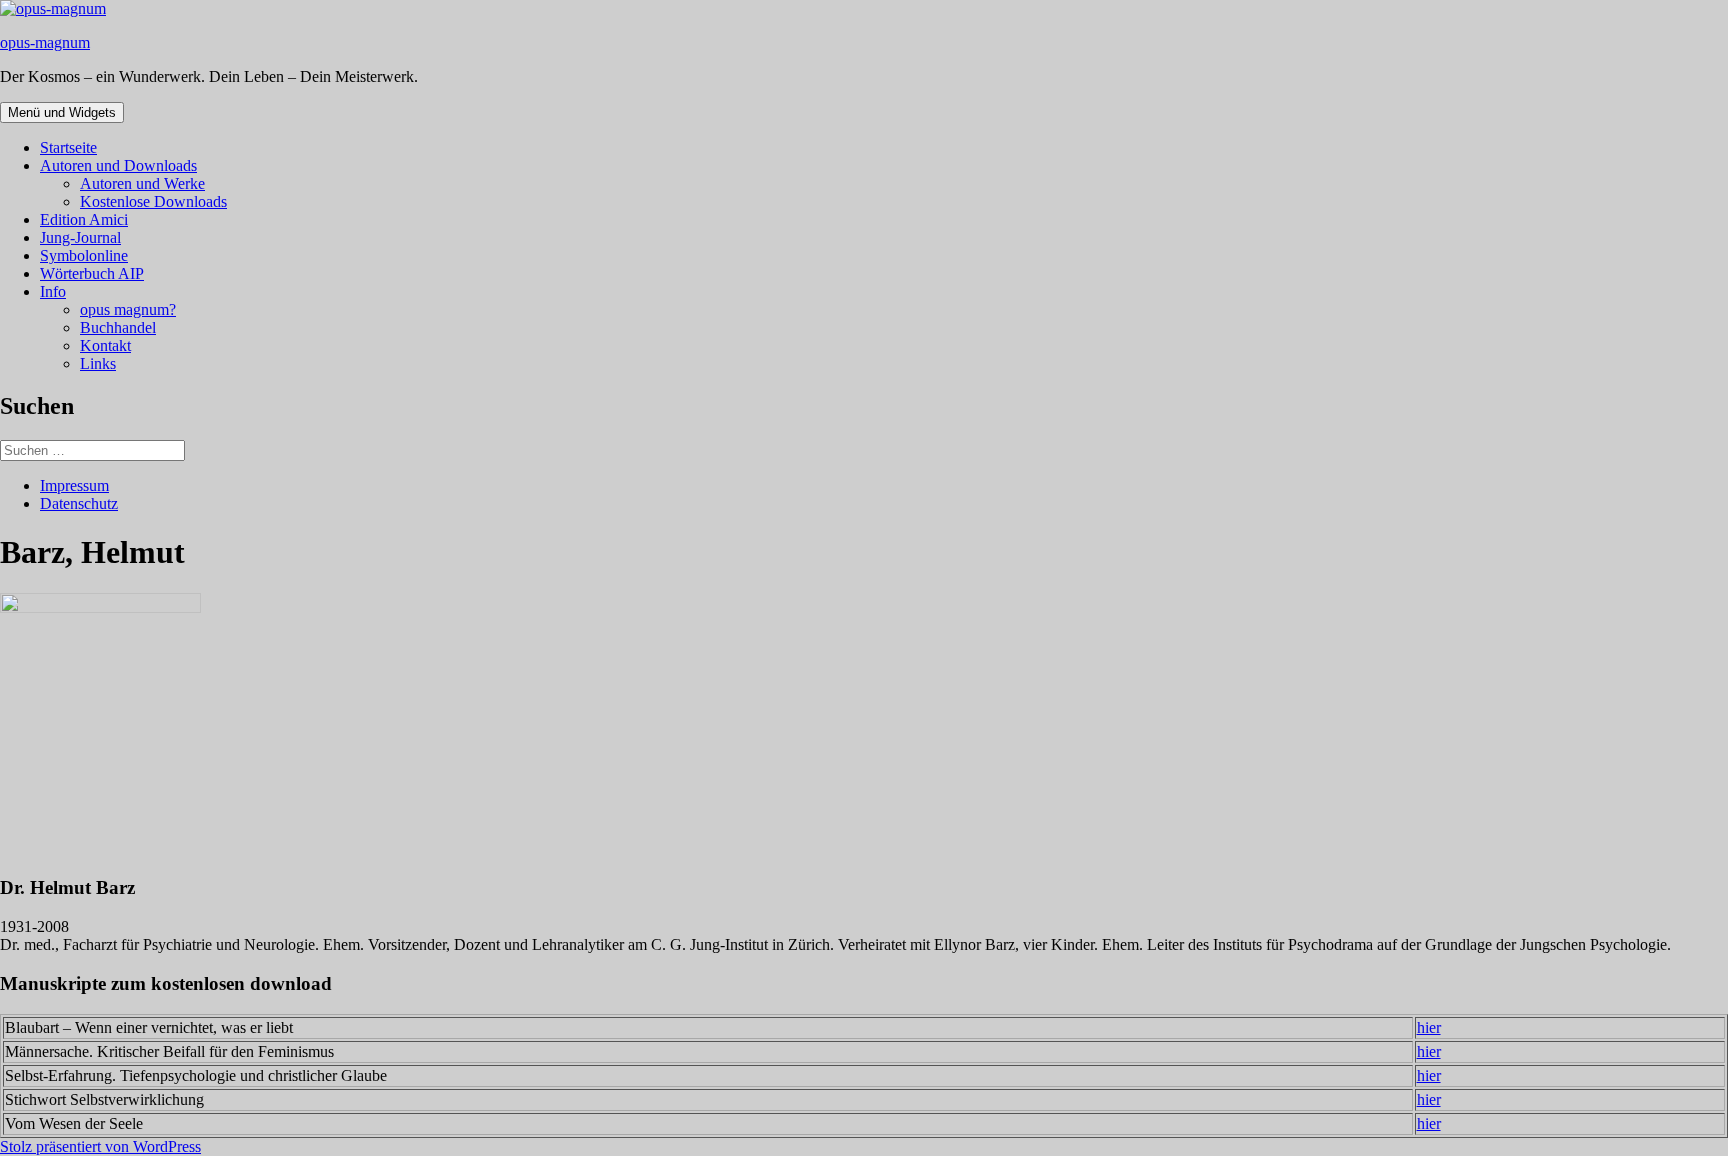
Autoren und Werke (142, 183)
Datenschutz (79, 503)
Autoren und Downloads (118, 165)
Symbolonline (84, 255)
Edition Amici (84, 219)
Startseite (68, 147)
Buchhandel (118, 327)
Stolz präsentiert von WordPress (100, 1146)
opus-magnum (45, 42)
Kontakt (105, 345)
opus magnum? (128, 309)
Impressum (74, 485)
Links (98, 363)
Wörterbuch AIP (92, 273)
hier (1429, 1027)
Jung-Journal (80, 237)
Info (53, 291)
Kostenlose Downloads (153, 201)
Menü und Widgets (62, 112)
